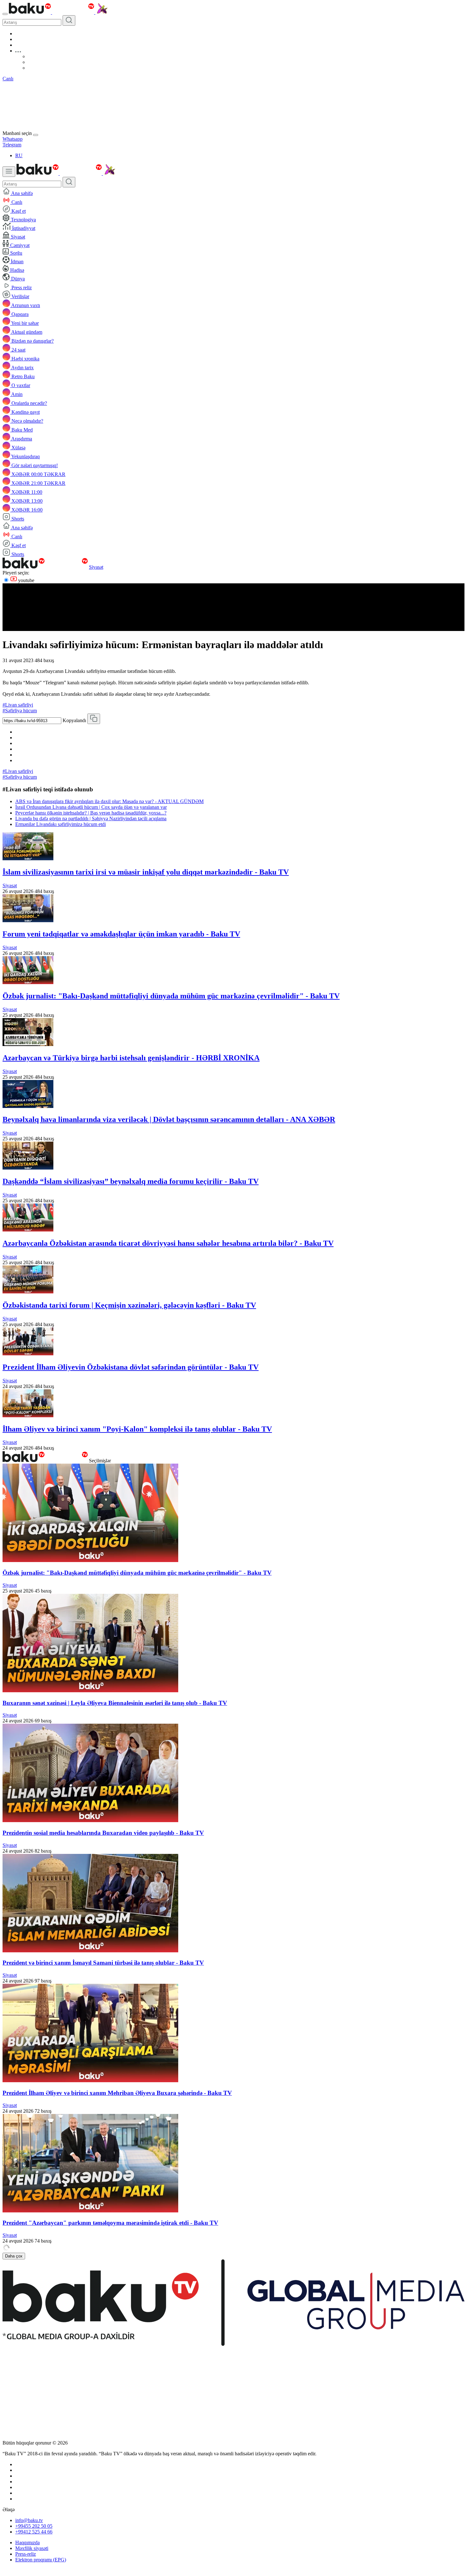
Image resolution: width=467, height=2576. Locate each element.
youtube (26, 580)
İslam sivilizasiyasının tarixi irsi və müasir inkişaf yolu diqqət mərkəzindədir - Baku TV (146, 872)
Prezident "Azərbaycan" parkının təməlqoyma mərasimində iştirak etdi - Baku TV (110, 2223)
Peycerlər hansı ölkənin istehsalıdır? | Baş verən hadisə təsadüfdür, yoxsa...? (91, 813)
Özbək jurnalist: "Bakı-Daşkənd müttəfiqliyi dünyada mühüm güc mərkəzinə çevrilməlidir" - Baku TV (171, 996)
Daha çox (14, 2256)
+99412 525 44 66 (34, 2532)
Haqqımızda (27, 2542)
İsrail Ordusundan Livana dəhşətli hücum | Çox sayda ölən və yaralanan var (91, 807)
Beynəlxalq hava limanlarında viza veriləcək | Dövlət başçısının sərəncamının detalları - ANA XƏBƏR (169, 1119)
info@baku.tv (29, 2520)
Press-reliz (26, 2554)
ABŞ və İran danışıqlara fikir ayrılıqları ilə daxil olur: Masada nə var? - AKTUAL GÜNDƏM (109, 801)
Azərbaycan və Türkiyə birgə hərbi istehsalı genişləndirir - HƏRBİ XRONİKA (131, 1058)
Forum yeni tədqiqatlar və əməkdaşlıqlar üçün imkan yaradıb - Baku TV (121, 934)
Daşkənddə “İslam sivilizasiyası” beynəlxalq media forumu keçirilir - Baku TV (131, 1181)
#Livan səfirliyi (18, 705)
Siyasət (96, 567)
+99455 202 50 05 (34, 2526)
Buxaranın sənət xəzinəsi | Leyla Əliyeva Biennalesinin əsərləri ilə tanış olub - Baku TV (115, 1703)
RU (19, 155)
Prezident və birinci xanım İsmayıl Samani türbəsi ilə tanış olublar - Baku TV (103, 1963)
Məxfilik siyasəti (32, 2548)
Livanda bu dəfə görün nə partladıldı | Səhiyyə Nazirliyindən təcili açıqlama (91, 818)
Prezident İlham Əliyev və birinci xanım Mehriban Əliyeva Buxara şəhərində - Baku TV (117, 2093)
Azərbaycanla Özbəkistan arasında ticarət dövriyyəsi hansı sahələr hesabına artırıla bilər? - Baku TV (168, 1243)
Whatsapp (13, 139)
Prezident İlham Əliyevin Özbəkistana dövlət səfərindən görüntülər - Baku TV (131, 1367)
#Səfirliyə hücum (20, 711)
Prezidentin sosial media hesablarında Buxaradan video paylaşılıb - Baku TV (103, 1833)
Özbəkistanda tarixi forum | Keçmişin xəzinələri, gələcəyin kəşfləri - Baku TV (129, 1305)
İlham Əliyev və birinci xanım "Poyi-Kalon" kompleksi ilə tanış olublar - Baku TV (137, 1429)
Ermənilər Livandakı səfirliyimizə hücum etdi (61, 824)
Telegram (12, 145)
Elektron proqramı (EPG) (41, 2560)
